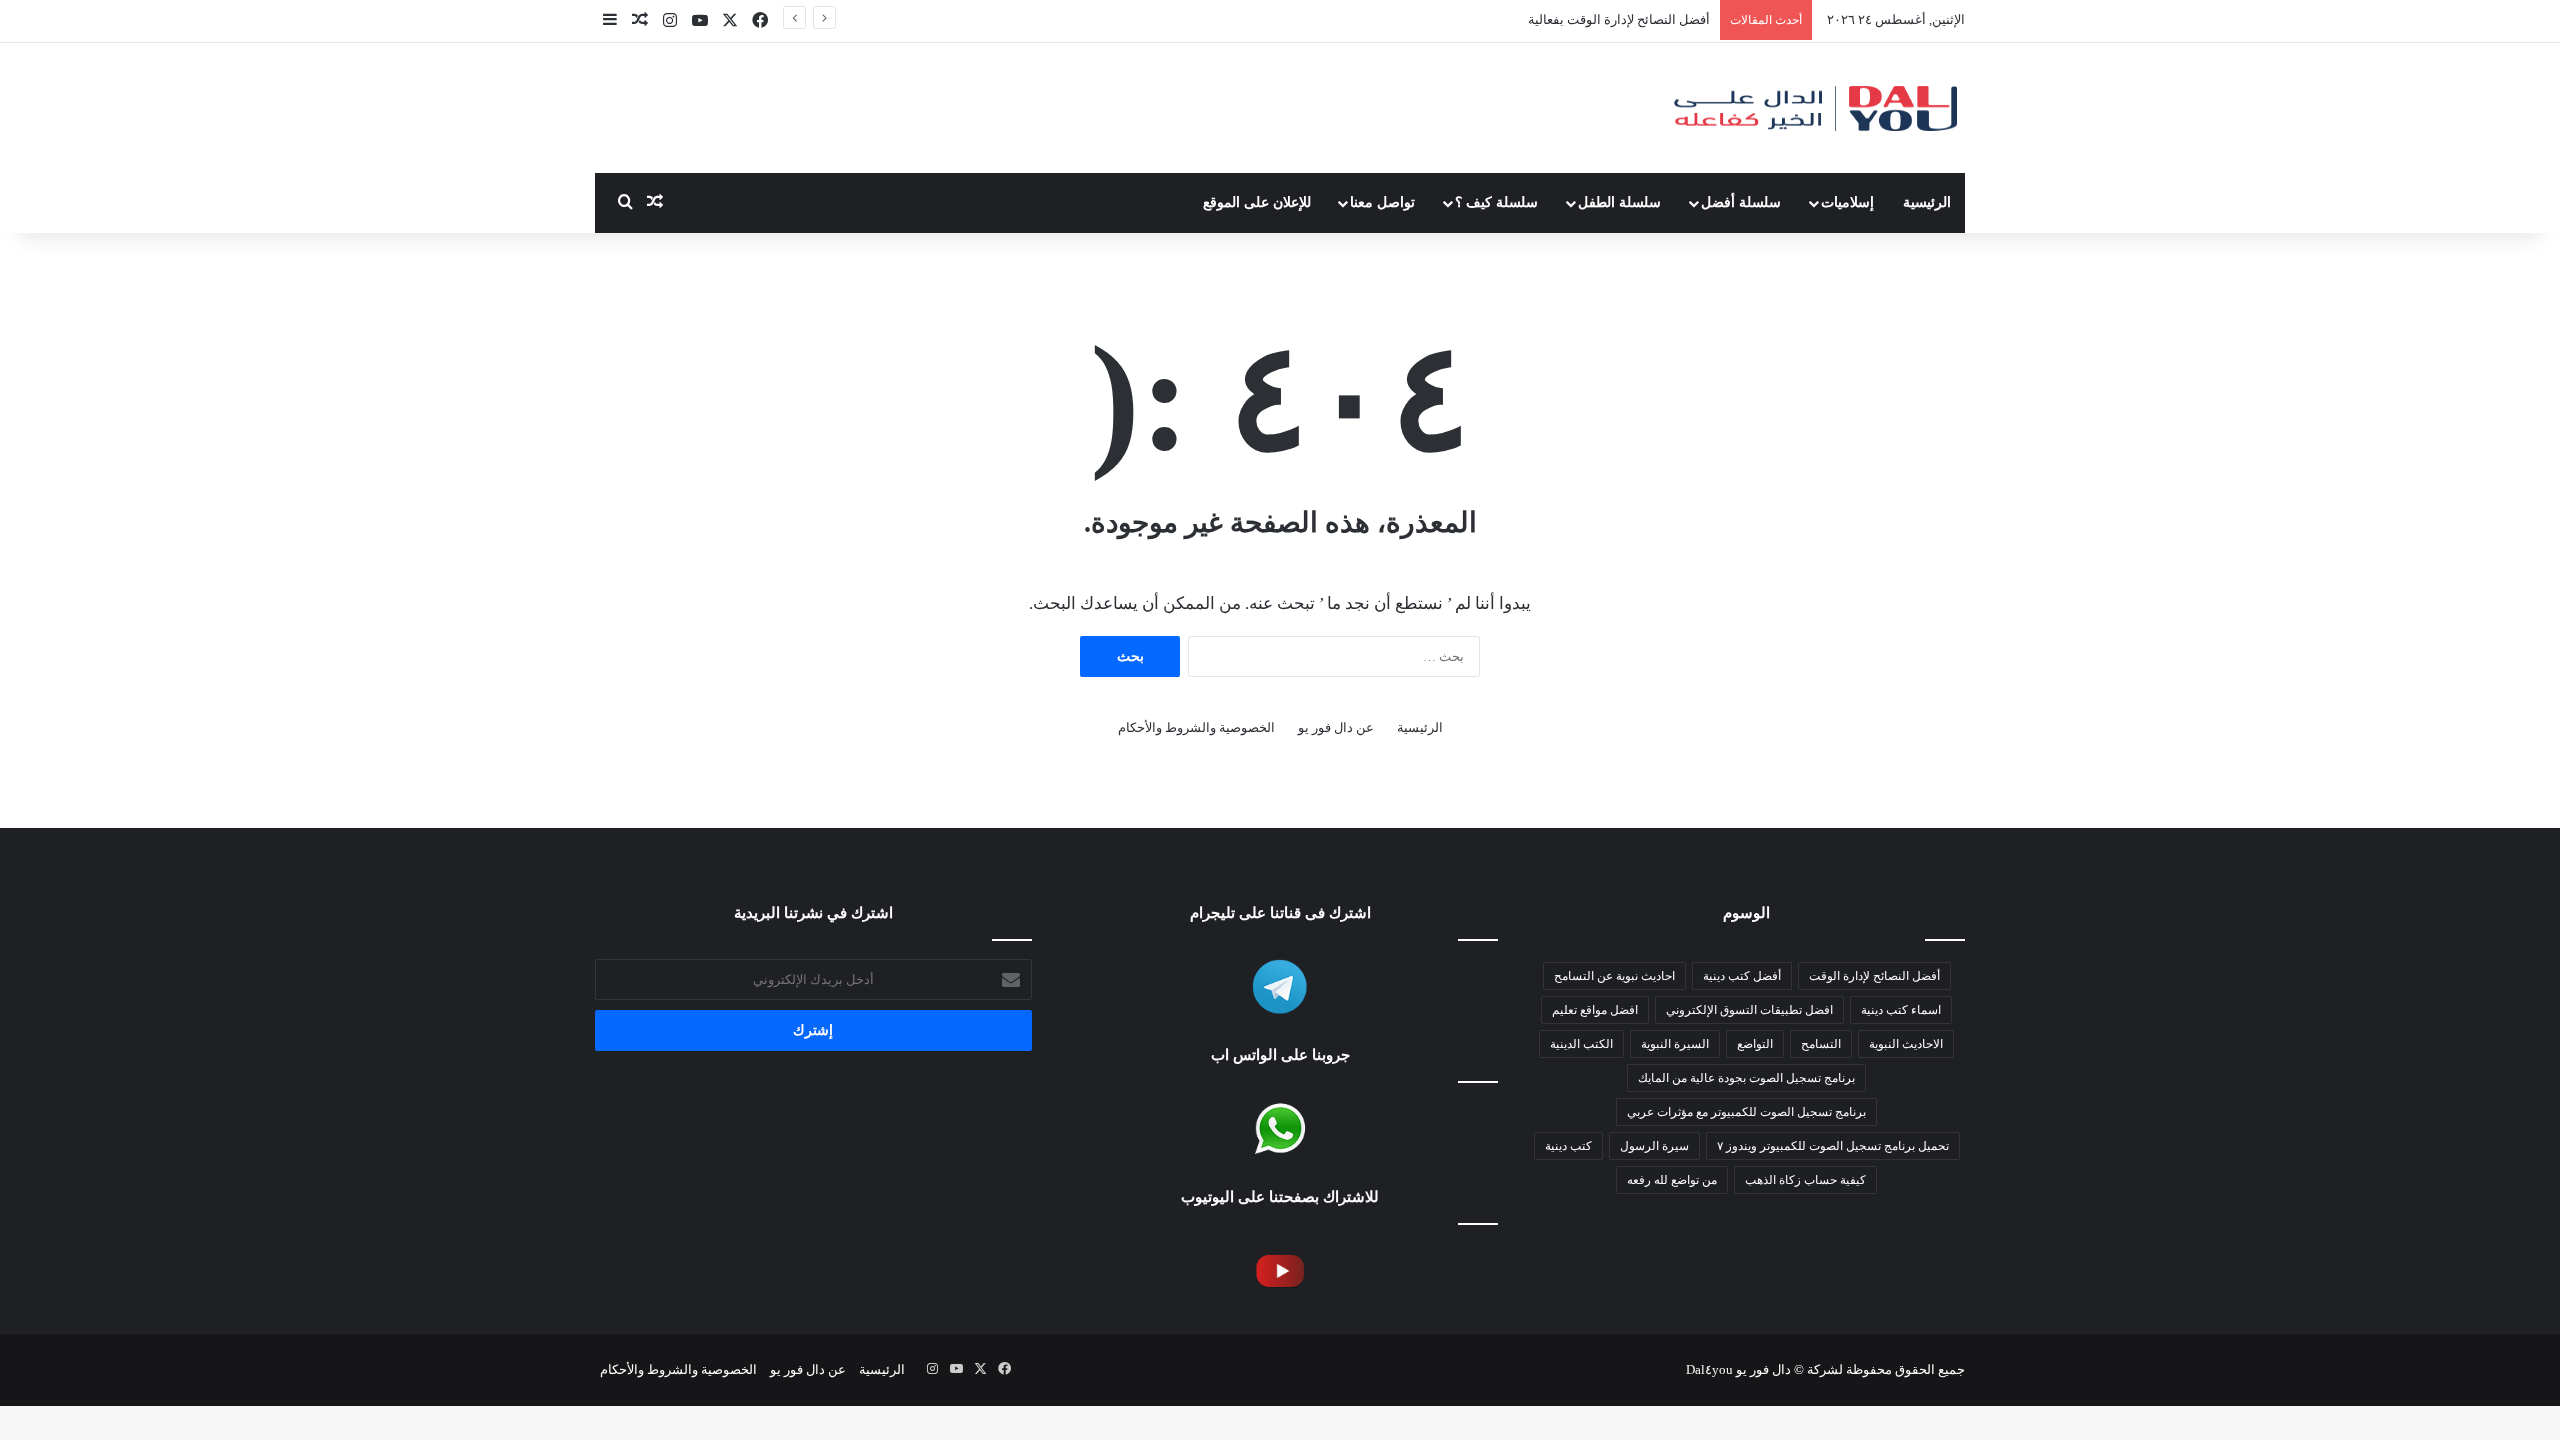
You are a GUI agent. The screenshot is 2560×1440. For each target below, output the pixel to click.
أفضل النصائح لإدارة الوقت (1874, 976)
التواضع (1755, 1044)
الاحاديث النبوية (1906, 1044)
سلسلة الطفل (1619, 202)
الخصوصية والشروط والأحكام (1196, 727)
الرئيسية (1927, 202)
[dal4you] (1815, 108)
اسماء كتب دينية (1901, 1010)
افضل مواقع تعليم (1595, 1010)
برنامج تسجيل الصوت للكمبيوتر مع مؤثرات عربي (1746, 1112)
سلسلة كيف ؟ (1496, 202)
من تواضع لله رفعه (1672, 1180)
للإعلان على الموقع (1257, 202)
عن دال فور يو (1336, 727)
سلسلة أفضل (1741, 202)
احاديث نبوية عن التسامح (1614, 976)
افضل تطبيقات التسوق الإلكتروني (1749, 1010)
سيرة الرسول (1654, 1146)
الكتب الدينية (1581, 1044)
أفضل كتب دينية (1742, 976)
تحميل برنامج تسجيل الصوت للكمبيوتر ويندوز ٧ (1833, 1146)
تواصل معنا (1382, 202)
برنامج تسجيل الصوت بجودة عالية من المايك (1746, 1078)
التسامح (1821, 1044)
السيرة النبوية (1675, 1044)
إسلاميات (1847, 202)
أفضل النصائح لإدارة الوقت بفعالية (1619, 19)
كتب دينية (1568, 1146)
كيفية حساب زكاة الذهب (1805, 1180)
